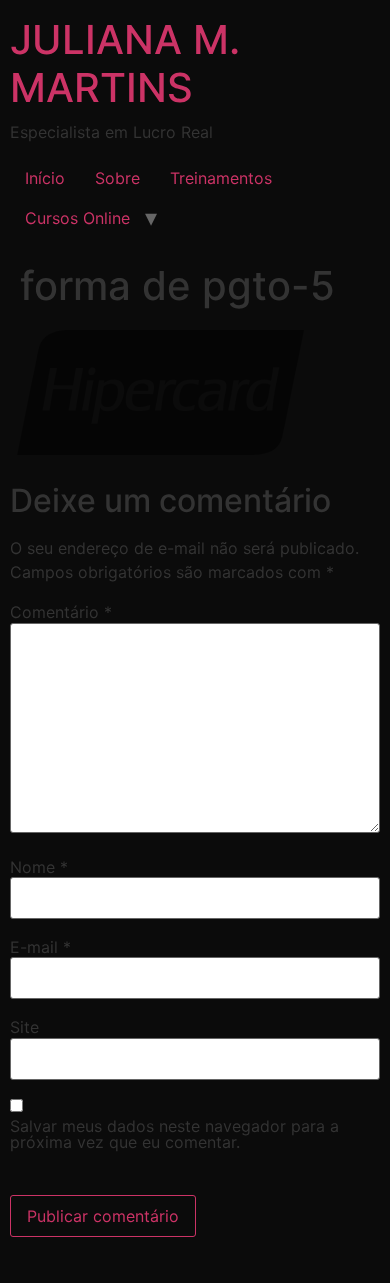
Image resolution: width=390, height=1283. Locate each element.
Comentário (61, 612)
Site (24, 1027)
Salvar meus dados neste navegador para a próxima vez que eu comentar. (174, 1134)
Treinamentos (221, 178)
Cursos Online (77, 218)
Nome (39, 867)
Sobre (117, 178)
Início (45, 178)
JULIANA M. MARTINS (125, 63)
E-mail (40, 947)
